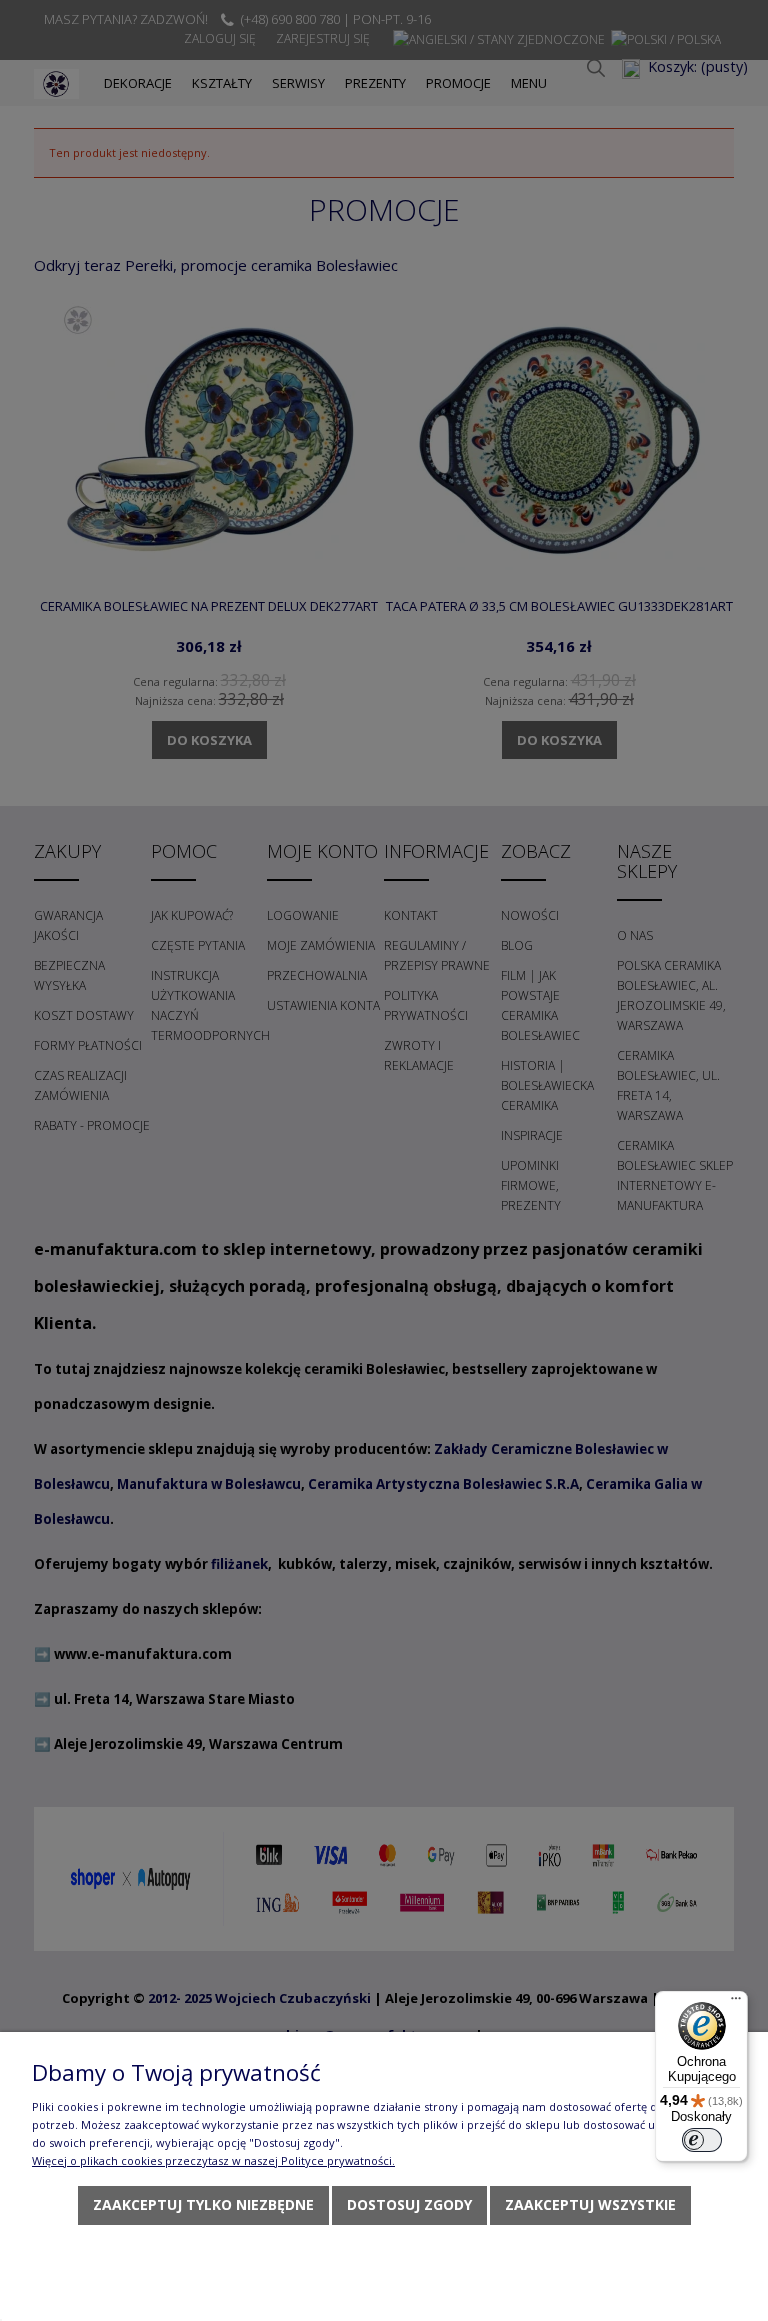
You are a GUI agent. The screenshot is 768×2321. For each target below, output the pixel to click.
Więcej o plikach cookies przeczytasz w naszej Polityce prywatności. (213, 2160)
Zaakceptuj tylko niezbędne (203, 2204)
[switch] (702, 2140)
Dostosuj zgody (409, 2204)
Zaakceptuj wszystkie (590, 2204)
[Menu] (736, 2003)
